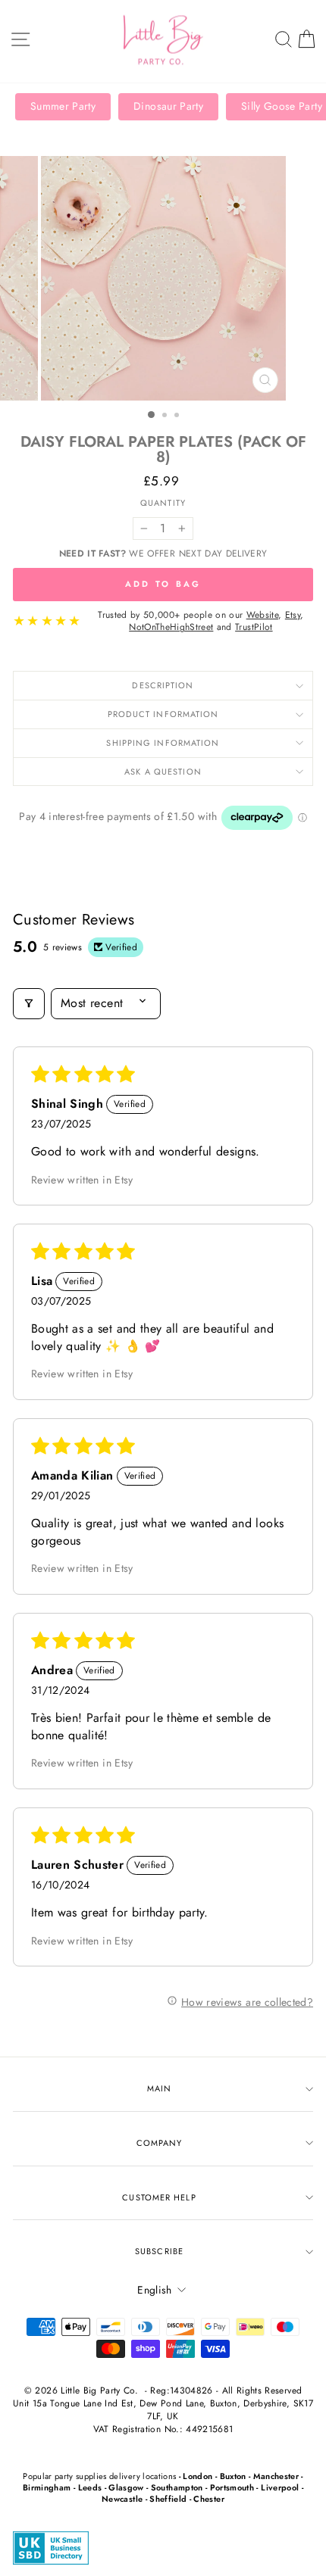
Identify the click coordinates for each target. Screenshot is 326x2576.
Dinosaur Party (168, 106)
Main (159, 2088)
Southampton (177, 2487)
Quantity (163, 503)
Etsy (293, 615)
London (197, 2476)
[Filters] (29, 1003)
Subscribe (159, 2251)
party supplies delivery (97, 2476)
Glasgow (126, 2487)
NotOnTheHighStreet (171, 627)
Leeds (90, 2487)
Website (262, 615)
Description (163, 685)
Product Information (163, 714)
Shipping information (163, 743)
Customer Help (159, 2197)
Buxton (233, 2476)
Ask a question (163, 772)
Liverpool (280, 2487)
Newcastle (122, 2499)
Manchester (276, 2476)
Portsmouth (232, 2487)
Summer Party (63, 106)
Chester (208, 2499)
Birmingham (47, 2487)
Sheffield (168, 2499)
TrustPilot (254, 627)
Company (160, 2143)
